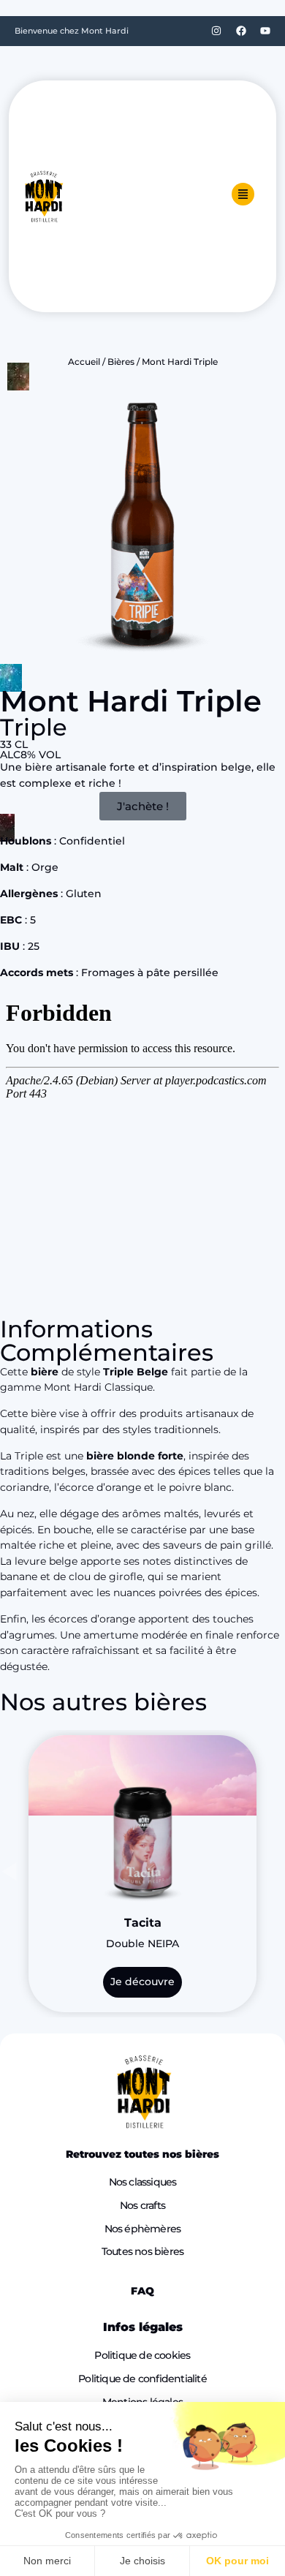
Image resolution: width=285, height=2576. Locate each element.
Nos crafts (142, 2205)
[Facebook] (241, 31)
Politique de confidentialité (142, 2379)
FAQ (142, 2291)
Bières (121, 362)
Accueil (84, 362)
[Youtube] (265, 31)
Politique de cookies (142, 2355)
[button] (9, 1871)
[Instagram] (216, 31)
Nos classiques (143, 2182)
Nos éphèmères (143, 2229)
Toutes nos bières (142, 2251)
